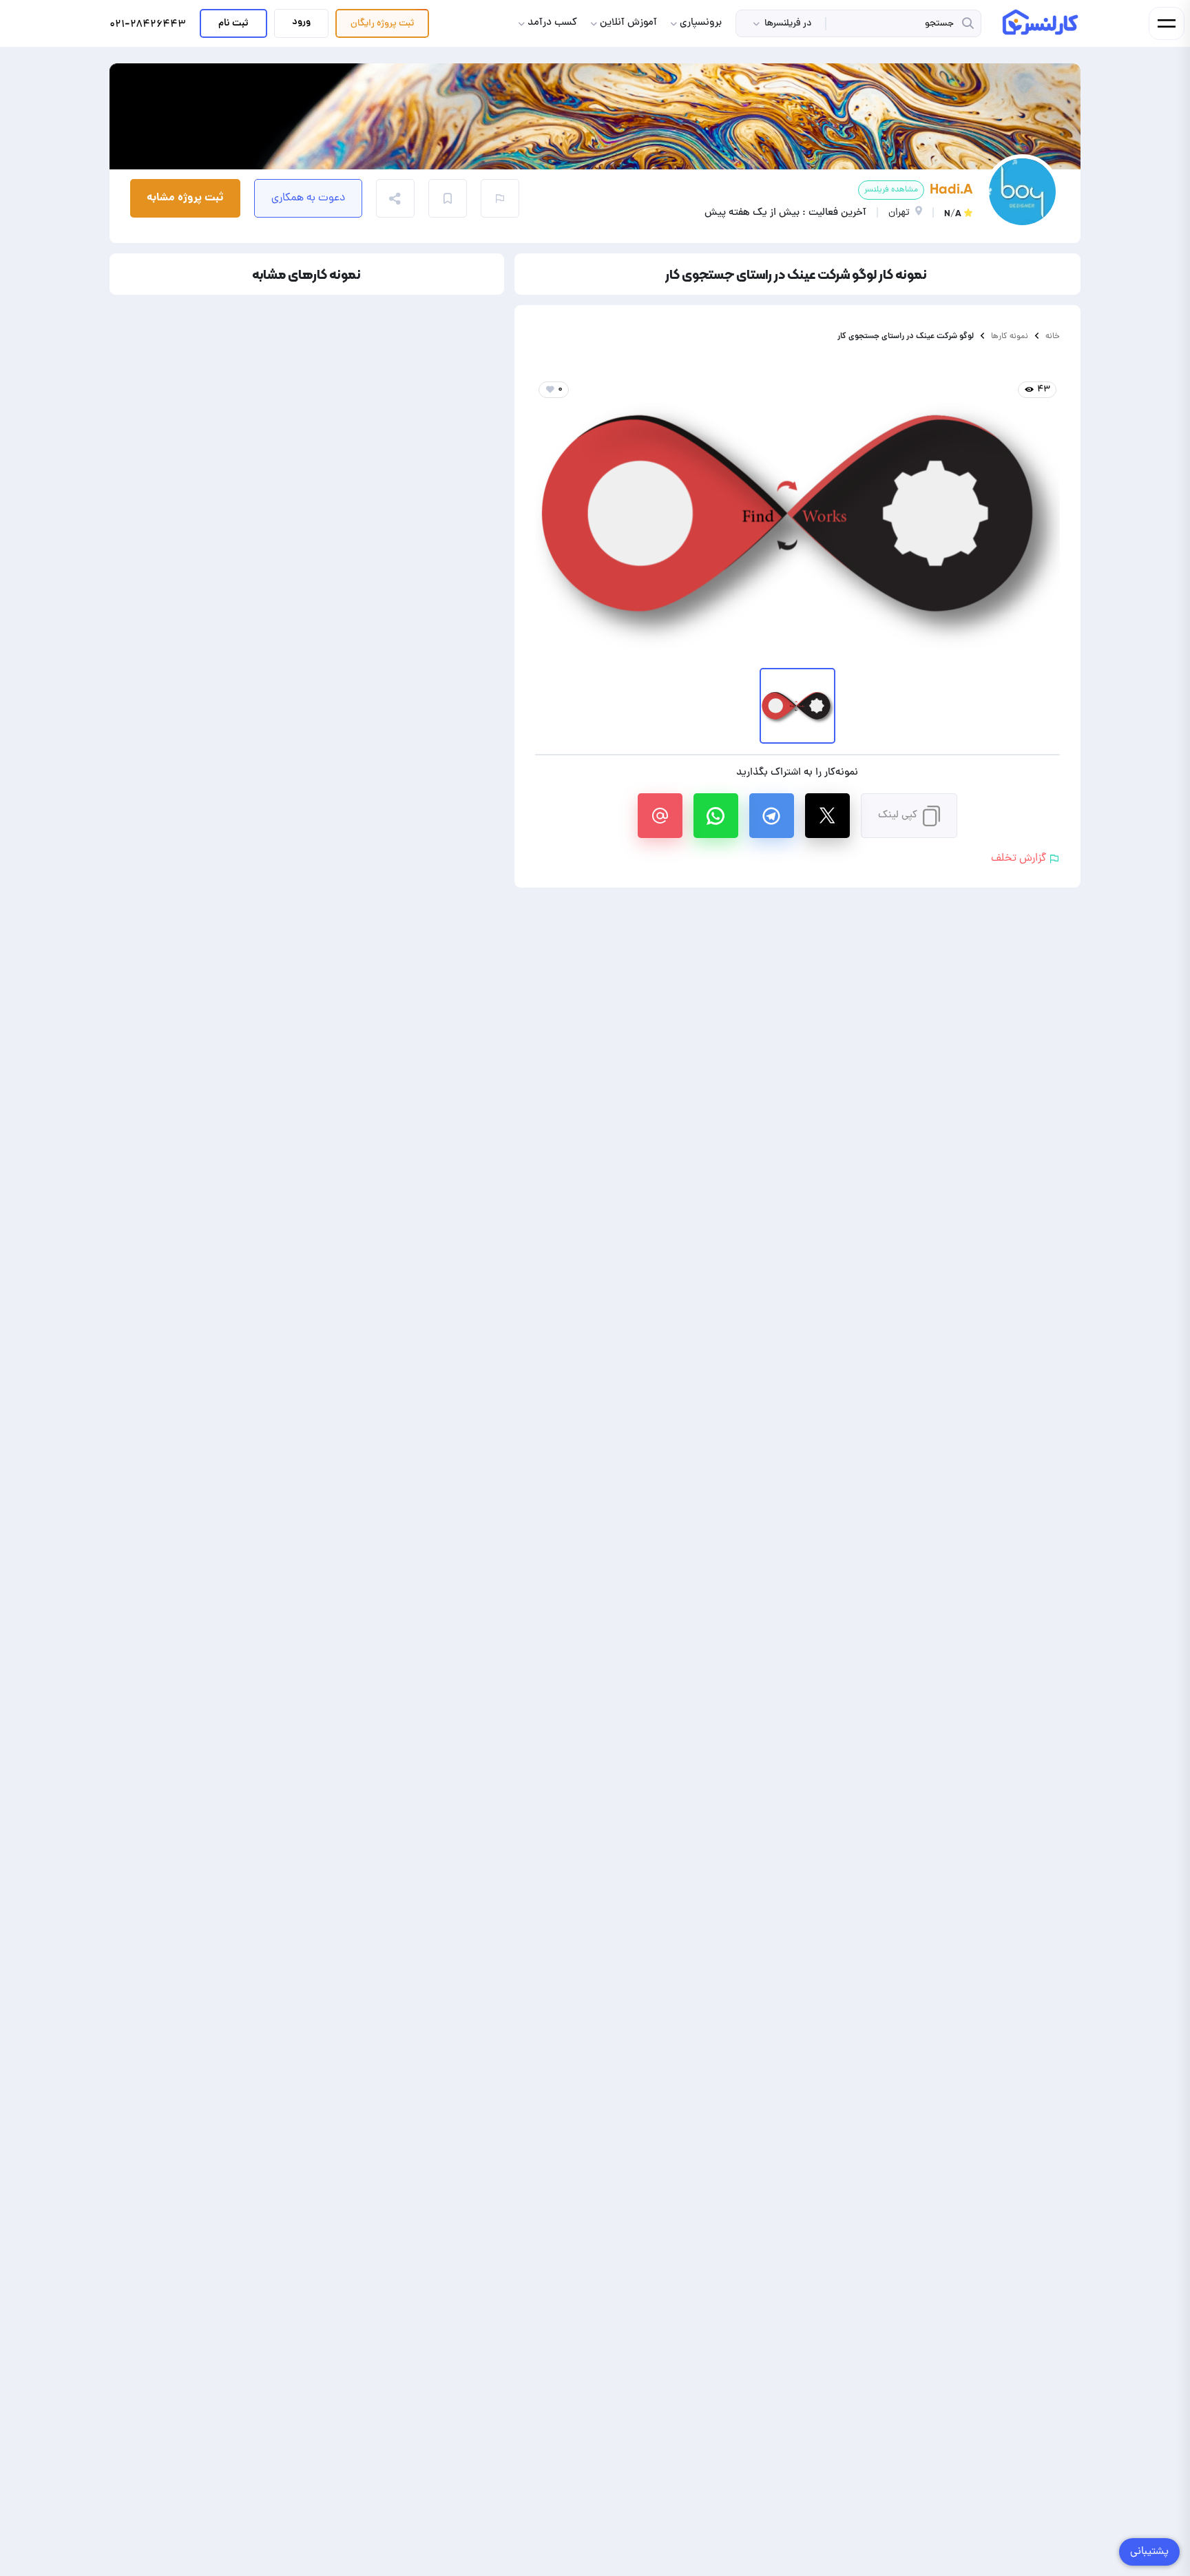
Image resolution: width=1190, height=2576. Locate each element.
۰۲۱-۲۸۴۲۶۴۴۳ (148, 25)
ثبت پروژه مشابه (185, 198)
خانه (1053, 336)
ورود (301, 22)
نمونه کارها (1010, 336)
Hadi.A (951, 189)
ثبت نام (233, 23)
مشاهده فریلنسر (891, 190)
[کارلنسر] (1041, 22)
